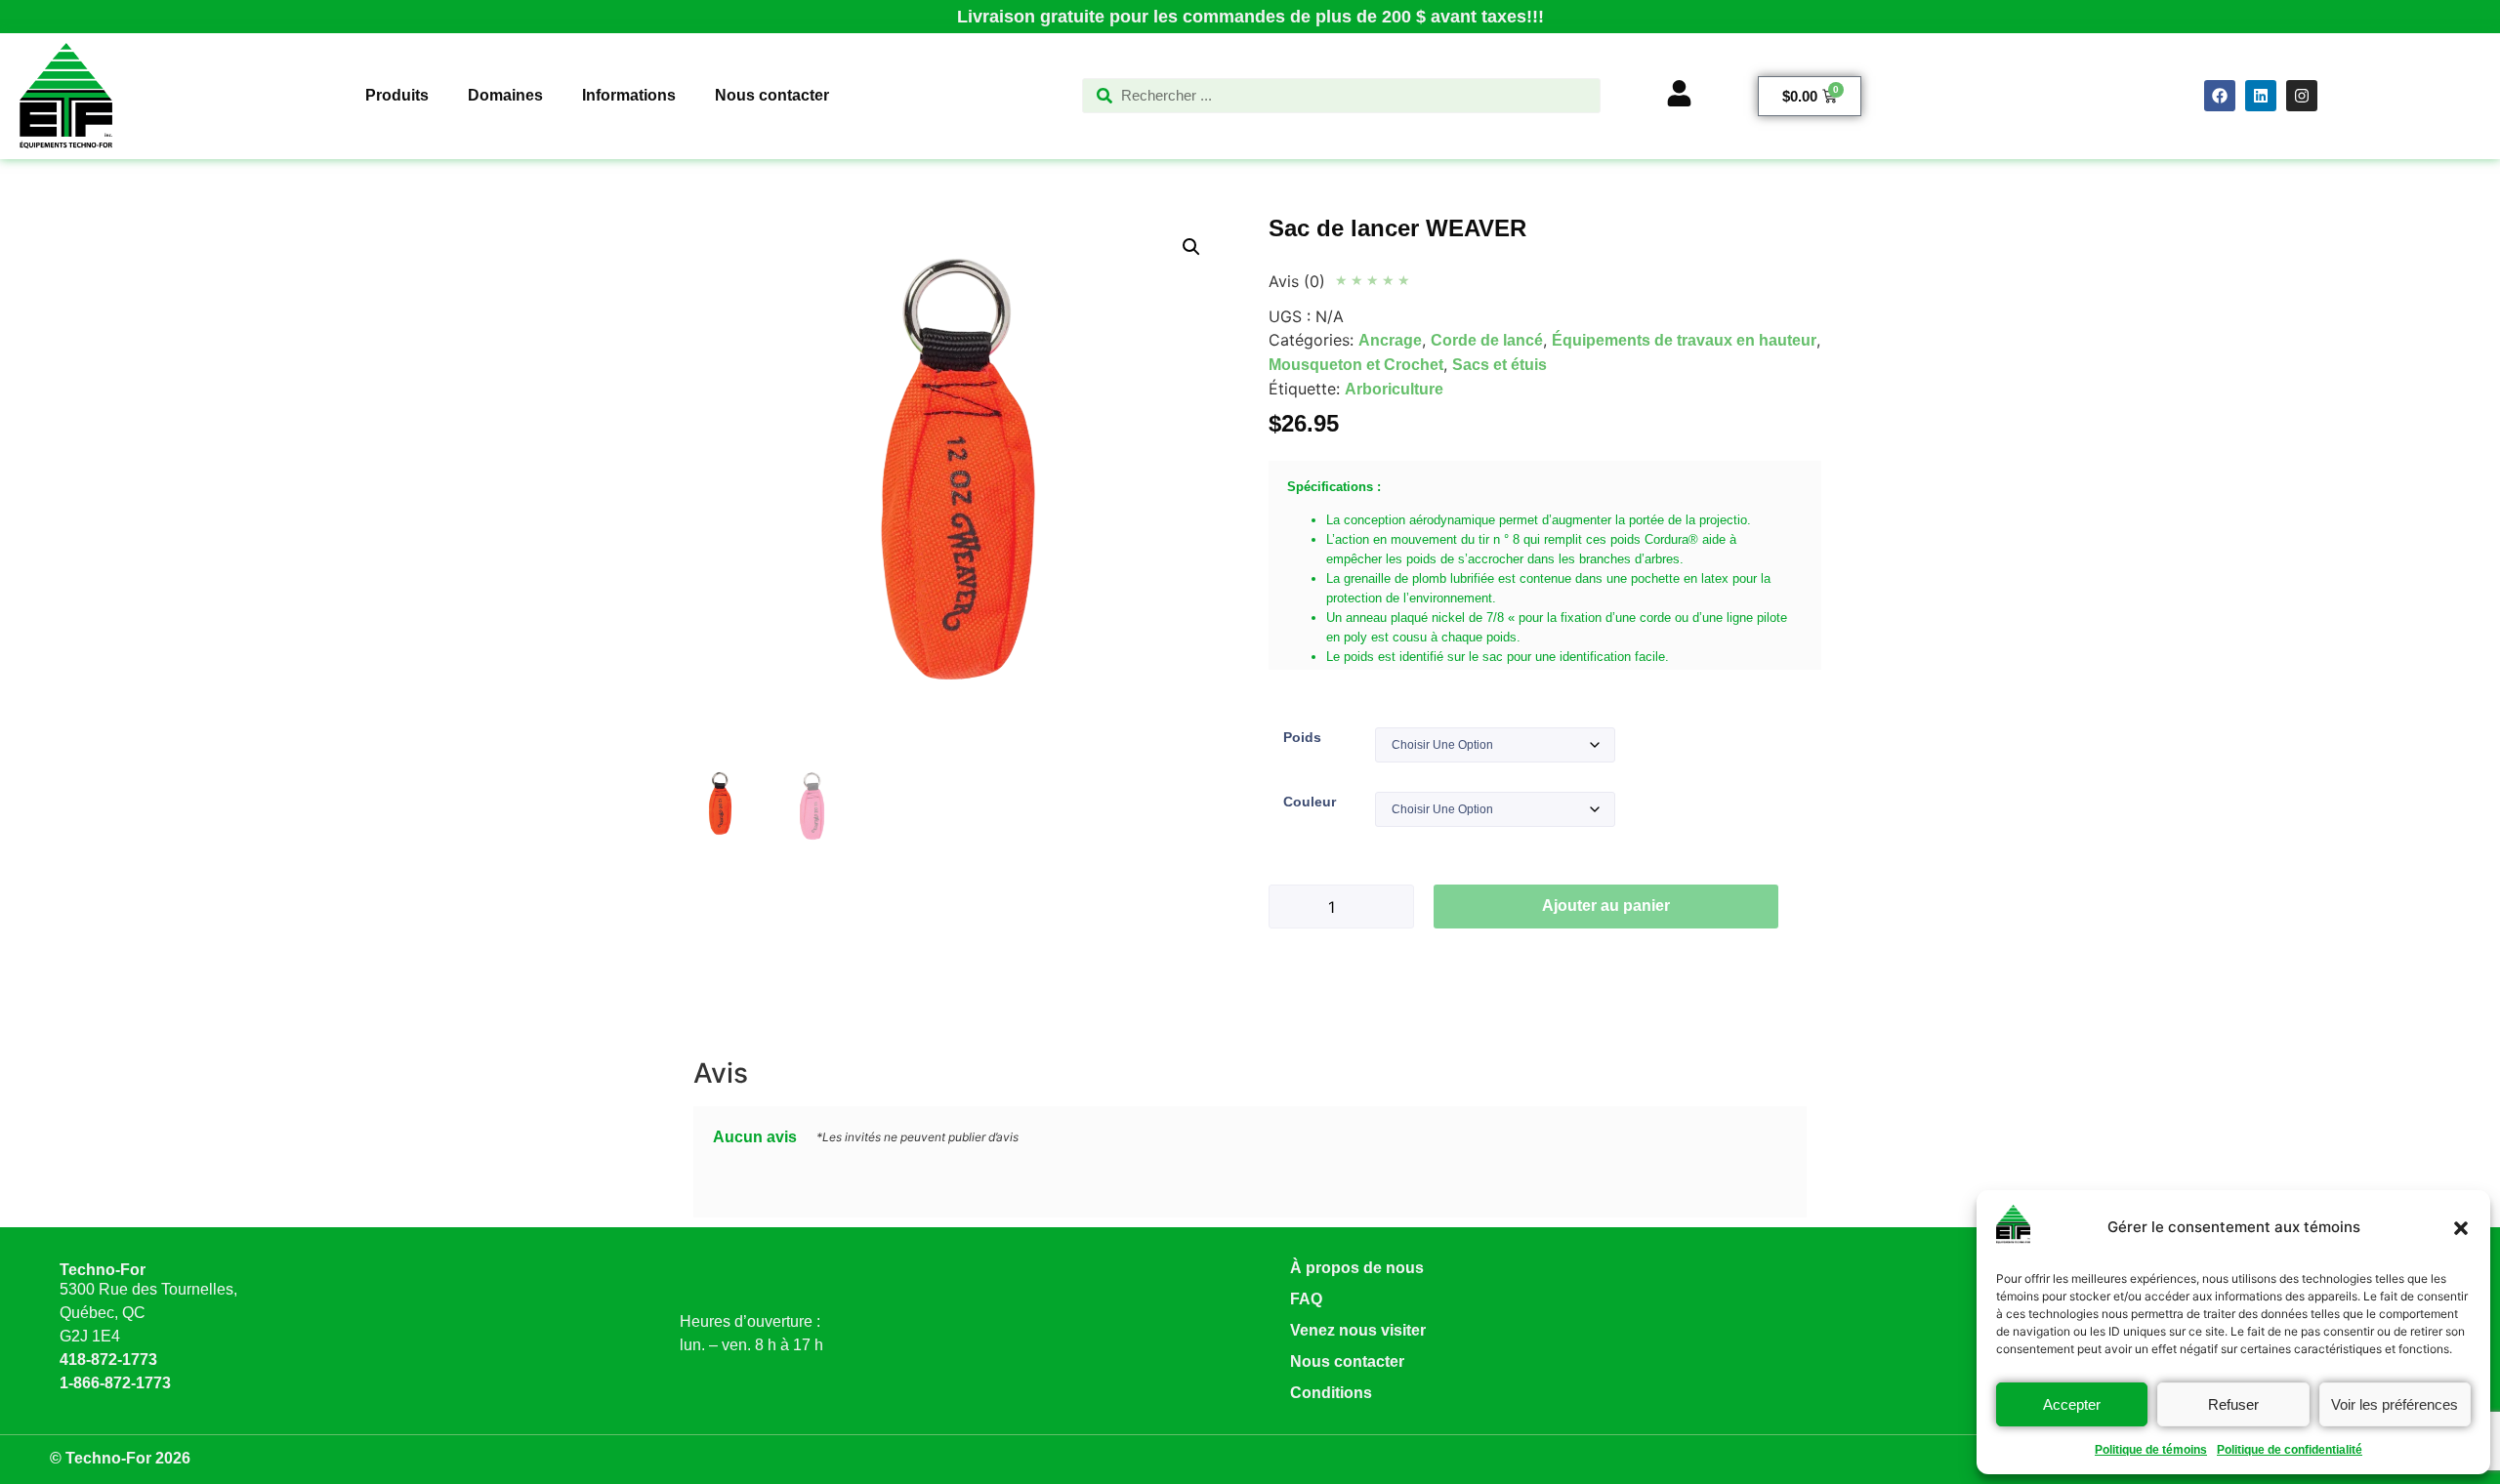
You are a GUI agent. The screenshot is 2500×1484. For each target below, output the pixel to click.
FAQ (1306, 1299)
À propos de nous (1357, 1268)
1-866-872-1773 (115, 1383)
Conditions (1331, 1393)
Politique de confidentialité (2290, 1450)
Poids (1302, 737)
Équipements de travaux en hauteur (1684, 340)
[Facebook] (2220, 96)
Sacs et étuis (1500, 365)
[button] (2461, 1228)
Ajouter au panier (1606, 906)
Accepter (2072, 1404)
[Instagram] (2302, 96)
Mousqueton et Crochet (1356, 365)
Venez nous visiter (1358, 1330)
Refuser (2233, 1404)
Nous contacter (1347, 1361)
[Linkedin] (2261, 96)
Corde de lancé (1487, 340)
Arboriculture (1394, 389)
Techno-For (103, 1270)
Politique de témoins (2151, 1450)
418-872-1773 (108, 1360)
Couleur (1310, 802)
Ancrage (1390, 340)
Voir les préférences (2395, 1404)
